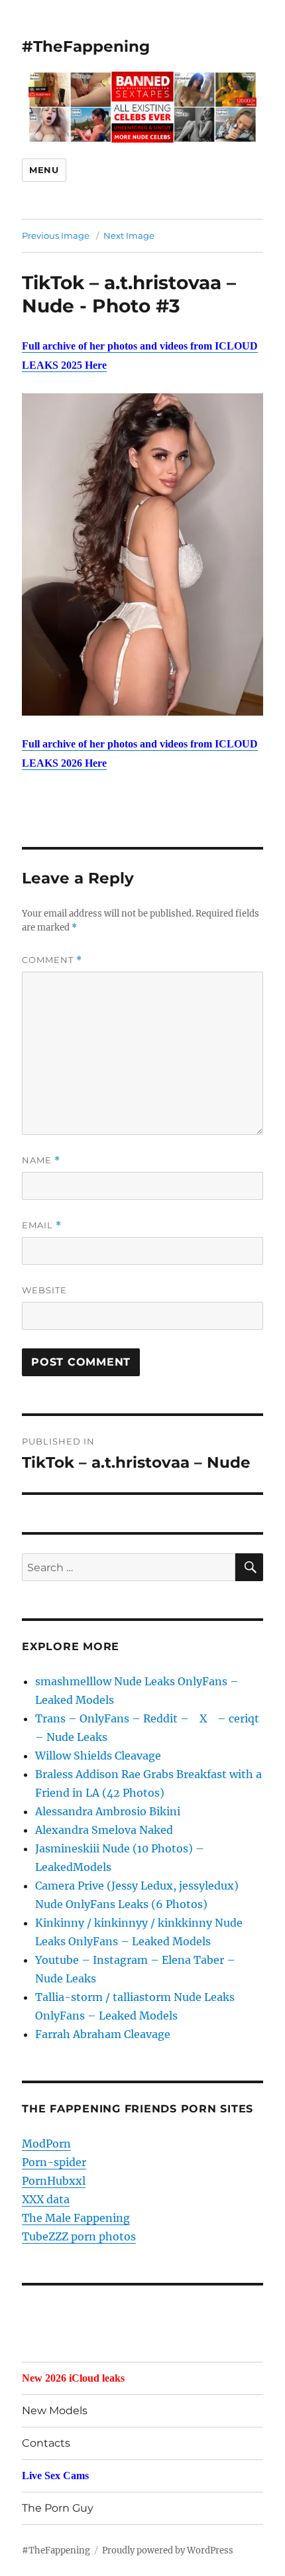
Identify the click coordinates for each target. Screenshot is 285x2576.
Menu (44, 170)
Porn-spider (54, 2162)
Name (41, 1160)
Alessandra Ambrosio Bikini (108, 1811)
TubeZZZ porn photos (79, 2236)
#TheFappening (86, 46)
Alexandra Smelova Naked (104, 1830)
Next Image (129, 235)
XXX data (46, 2199)
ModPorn (46, 2144)
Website (44, 1290)
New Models (55, 2411)
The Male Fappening (76, 2218)
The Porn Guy (58, 2508)
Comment (52, 960)
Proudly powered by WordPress (168, 2550)
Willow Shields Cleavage (98, 1756)
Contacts (46, 2443)
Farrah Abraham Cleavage (103, 2034)
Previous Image (56, 235)
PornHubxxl (54, 2181)
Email (42, 1225)
